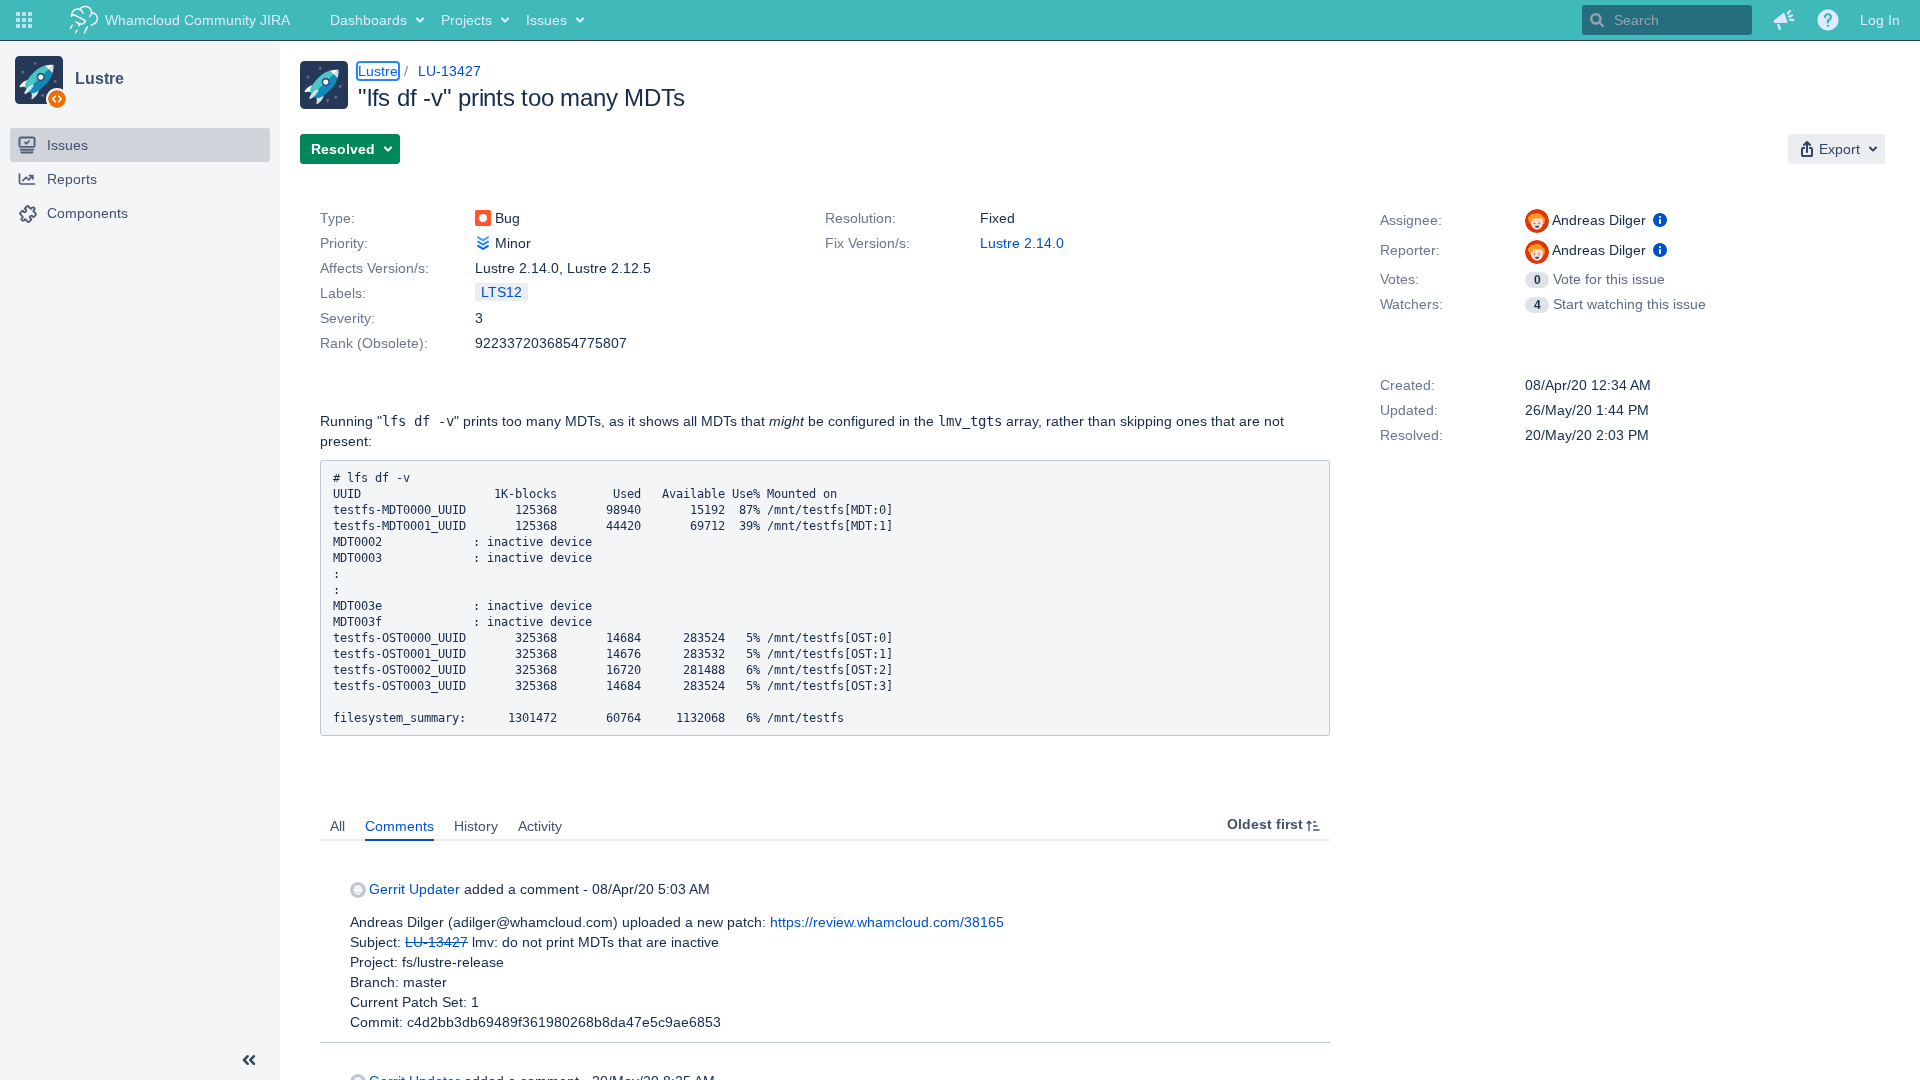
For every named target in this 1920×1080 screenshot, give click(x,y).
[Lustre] (39, 80)
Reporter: (1410, 250)
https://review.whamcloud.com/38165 (887, 922)
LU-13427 (449, 71)
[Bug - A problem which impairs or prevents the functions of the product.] (483, 218)
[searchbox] (1667, 20)
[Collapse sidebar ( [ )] (249, 1060)
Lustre (99, 79)
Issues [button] (546, 20)
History (476, 826)
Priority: (344, 243)
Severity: (347, 318)
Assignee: (1411, 220)
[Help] (1828, 20)
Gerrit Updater (414, 889)
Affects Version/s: (374, 268)
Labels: (343, 293)
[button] (24, 20)
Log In (1880, 20)
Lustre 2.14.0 (1022, 243)
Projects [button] (466, 20)
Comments (399, 826)
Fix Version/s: (867, 243)
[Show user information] (1660, 220)
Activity (540, 826)
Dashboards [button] (368, 20)
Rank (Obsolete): (374, 343)
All (337, 826)
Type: (337, 218)
